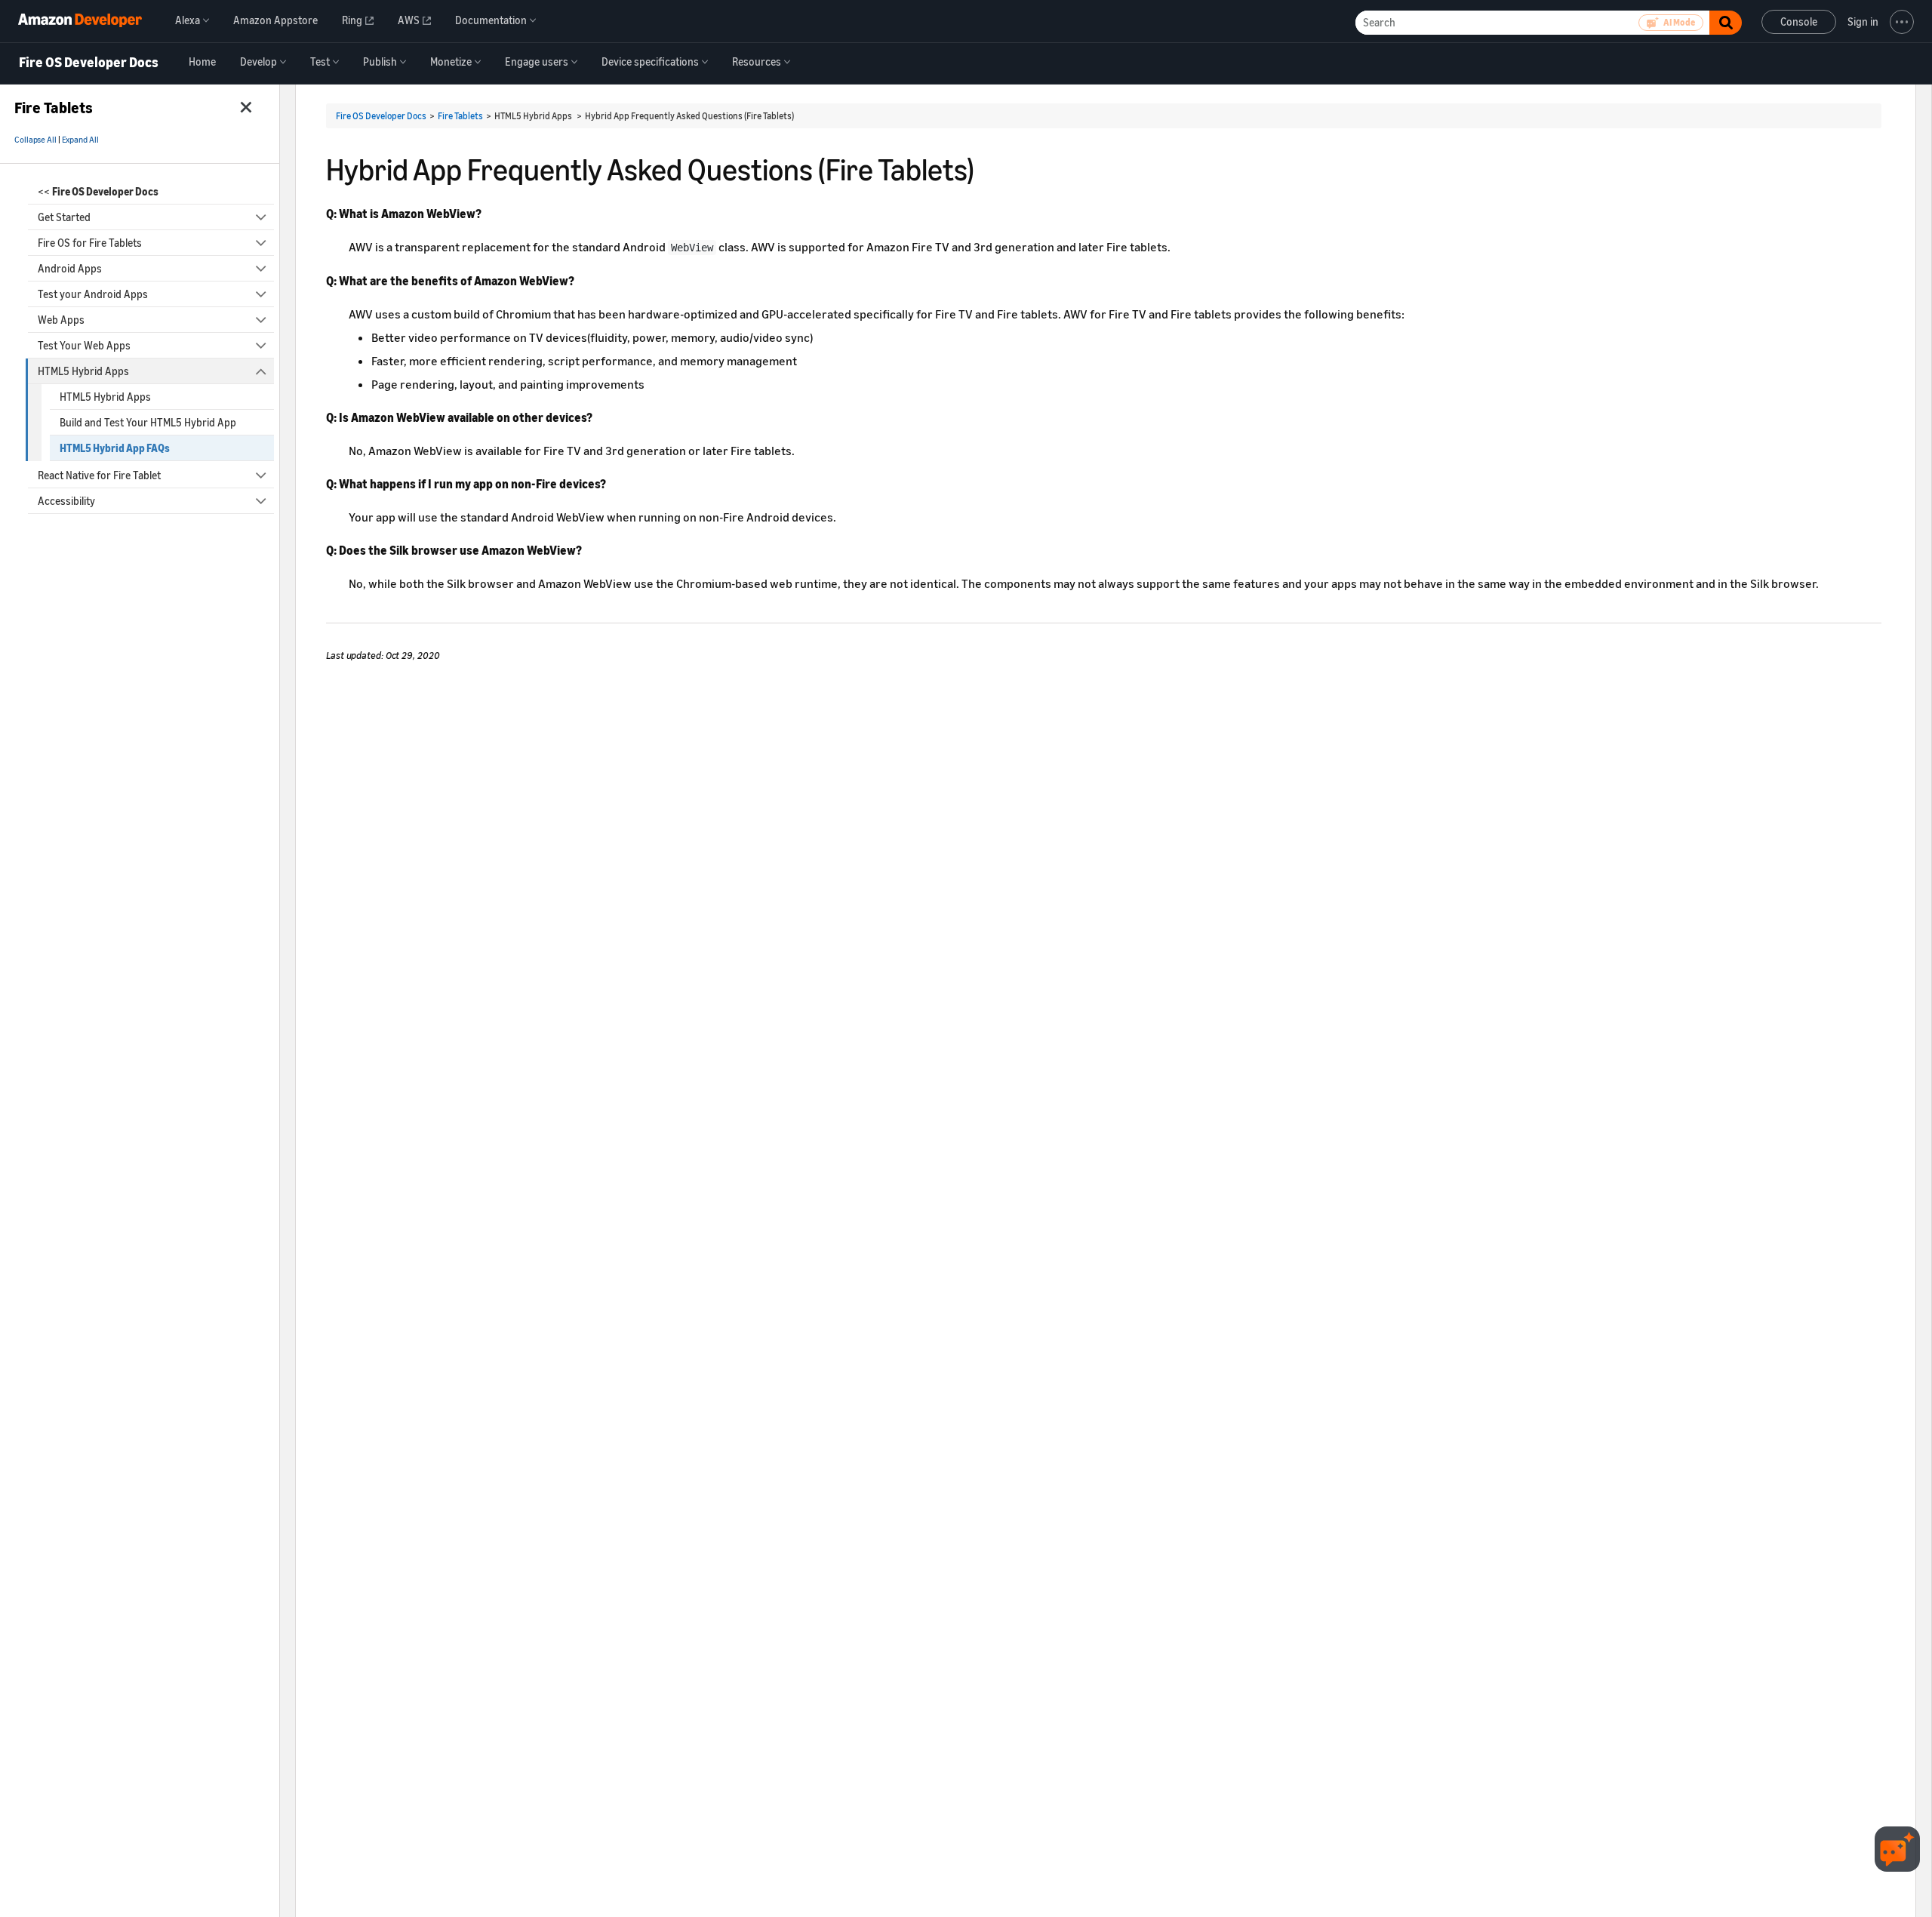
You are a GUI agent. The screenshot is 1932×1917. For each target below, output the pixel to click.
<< (98, 191)
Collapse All (35, 140)
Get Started (64, 217)
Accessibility (66, 501)
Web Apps (61, 320)
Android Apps (70, 268)
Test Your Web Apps (84, 345)
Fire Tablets (460, 116)
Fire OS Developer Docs (89, 63)
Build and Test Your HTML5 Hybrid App (148, 422)
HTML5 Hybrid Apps (83, 371)
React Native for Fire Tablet (99, 475)
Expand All (80, 140)
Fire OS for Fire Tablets (90, 243)
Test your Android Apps (93, 294)
